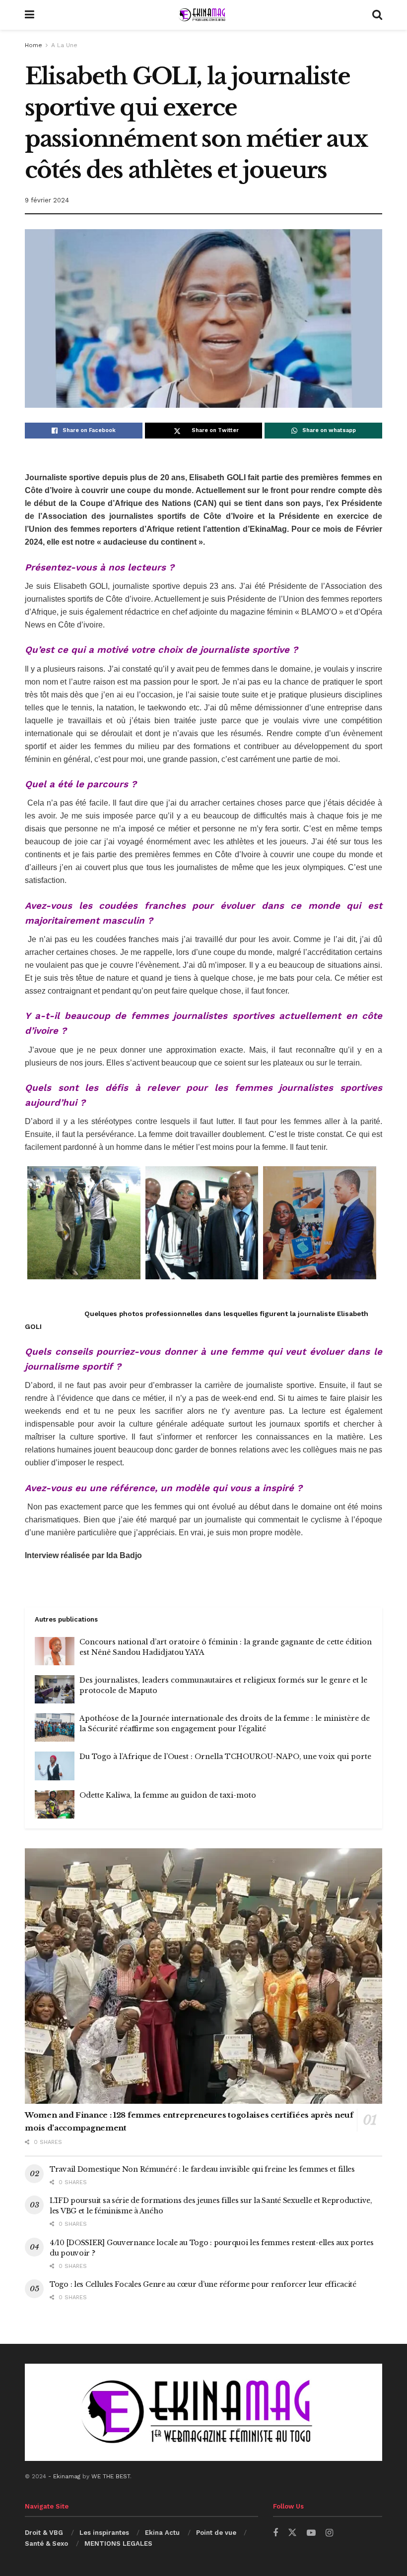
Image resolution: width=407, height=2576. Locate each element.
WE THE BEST (111, 2476)
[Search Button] (377, 15)
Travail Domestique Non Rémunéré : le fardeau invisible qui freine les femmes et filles (202, 2169)
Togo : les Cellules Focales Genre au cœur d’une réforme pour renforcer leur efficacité (203, 2284)
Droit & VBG (44, 2533)
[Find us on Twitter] (292, 2533)
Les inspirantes (104, 2533)
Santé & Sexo (46, 2544)
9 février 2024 (47, 200)
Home (34, 45)
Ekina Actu (162, 2533)
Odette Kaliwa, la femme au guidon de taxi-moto (168, 1795)
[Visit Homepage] (203, 15)
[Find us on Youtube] (311, 2533)
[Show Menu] (30, 15)
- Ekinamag (65, 2476)
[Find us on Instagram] (329, 2533)
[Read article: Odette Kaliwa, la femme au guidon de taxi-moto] (55, 1804)
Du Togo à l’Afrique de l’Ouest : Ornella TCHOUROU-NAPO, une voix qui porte (225, 1757)
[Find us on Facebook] (275, 2533)
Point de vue (216, 2533)
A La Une (64, 45)
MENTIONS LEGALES (118, 2544)
